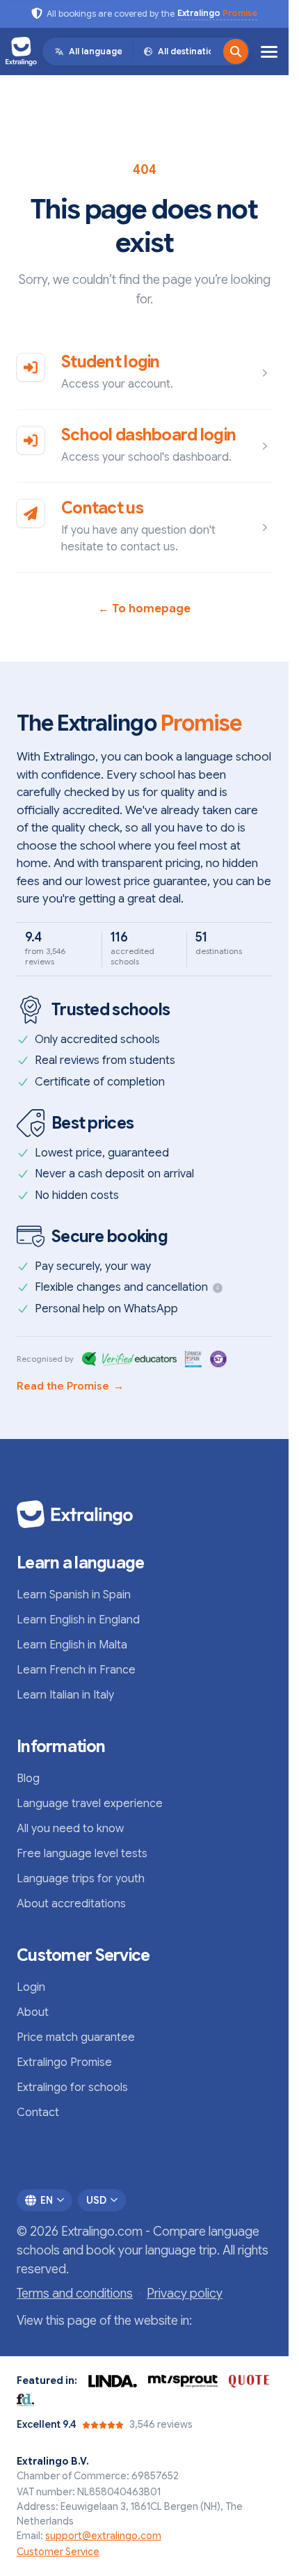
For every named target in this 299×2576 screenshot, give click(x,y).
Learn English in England (78, 1620)
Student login (111, 362)
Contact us (102, 508)
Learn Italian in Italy (65, 1695)
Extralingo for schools (72, 2088)
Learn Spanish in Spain (74, 1595)
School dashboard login (148, 435)
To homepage (144, 609)
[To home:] (144, 1514)
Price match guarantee (76, 2037)
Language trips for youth (81, 1879)
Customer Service (58, 2552)
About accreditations (71, 1904)
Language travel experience (90, 1804)
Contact (38, 2113)
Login (31, 1987)
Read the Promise (70, 1386)
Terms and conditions (75, 2293)
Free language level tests (82, 1854)
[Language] (236, 51)
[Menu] (269, 52)
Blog (28, 1779)
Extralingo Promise (64, 2062)
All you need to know (70, 1829)
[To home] (21, 51)
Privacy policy (185, 2293)
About (33, 2012)
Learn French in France (76, 1670)
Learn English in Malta (72, 1645)
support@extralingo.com (103, 2536)
